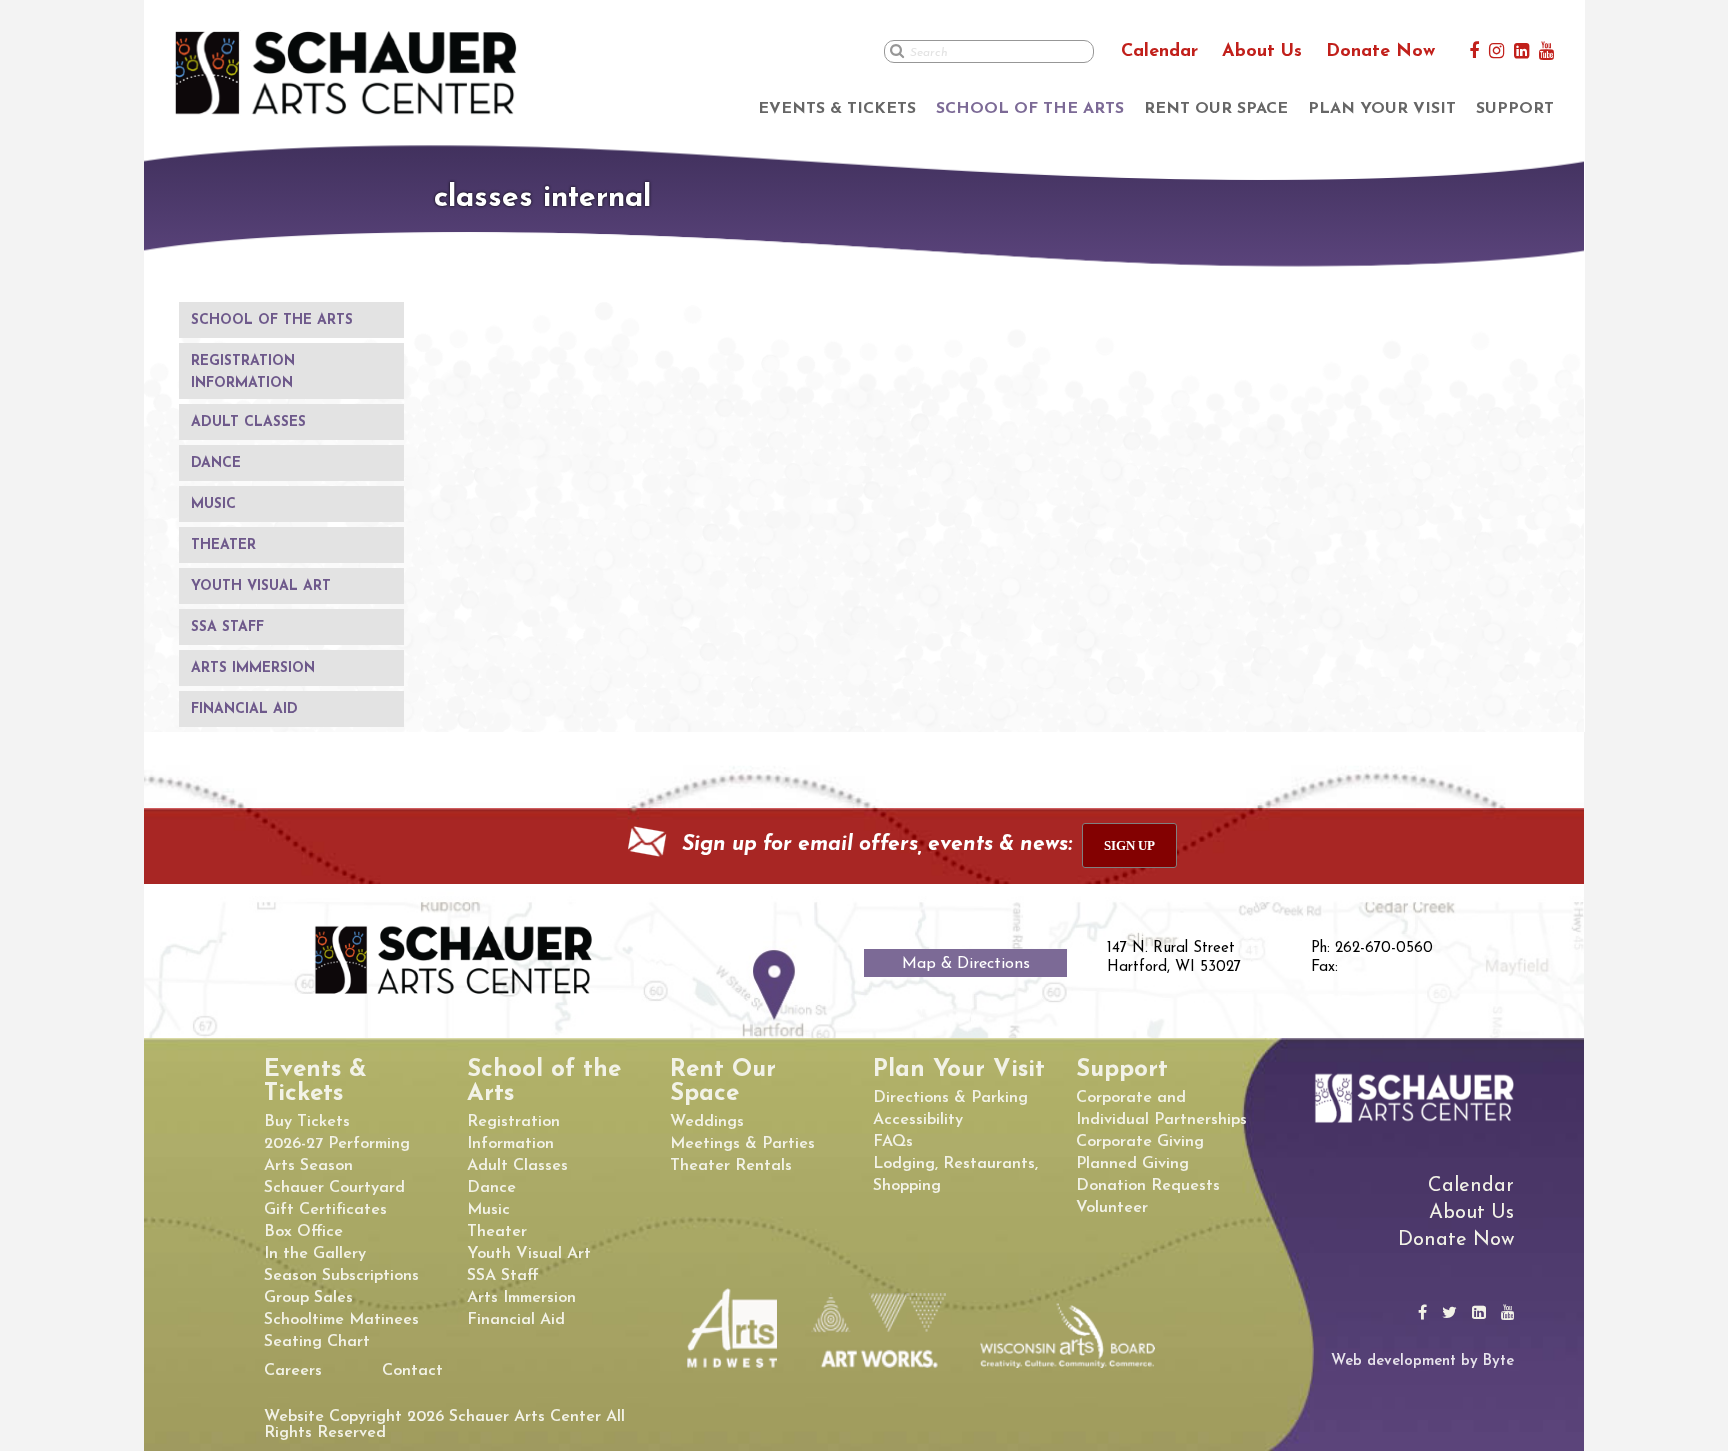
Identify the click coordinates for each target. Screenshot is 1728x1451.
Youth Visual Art (261, 586)
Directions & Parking (950, 1098)
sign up (1129, 845)
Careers (293, 1371)
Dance (216, 463)
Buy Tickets (307, 1122)
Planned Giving (1132, 1164)
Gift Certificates (325, 1210)
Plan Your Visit (1382, 109)
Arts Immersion (253, 668)
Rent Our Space (1216, 109)
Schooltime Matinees (341, 1320)
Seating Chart (317, 1342)
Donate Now (1380, 52)
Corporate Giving (1140, 1142)
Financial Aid (244, 709)
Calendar (1159, 52)
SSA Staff (227, 627)
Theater (223, 545)
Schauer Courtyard (334, 1188)
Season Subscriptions (341, 1276)
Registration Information (243, 372)
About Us (1262, 52)
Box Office (303, 1232)
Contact (412, 1371)
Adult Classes (248, 422)
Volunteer (1112, 1208)
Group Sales (308, 1298)
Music (213, 504)
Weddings (707, 1122)
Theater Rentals (731, 1166)
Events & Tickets (837, 109)
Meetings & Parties (742, 1144)
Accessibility (918, 1120)
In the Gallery (315, 1254)
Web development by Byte (1422, 1361)
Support (1515, 109)
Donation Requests (1148, 1186)
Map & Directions (966, 964)
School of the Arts (1030, 109)
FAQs (893, 1142)
